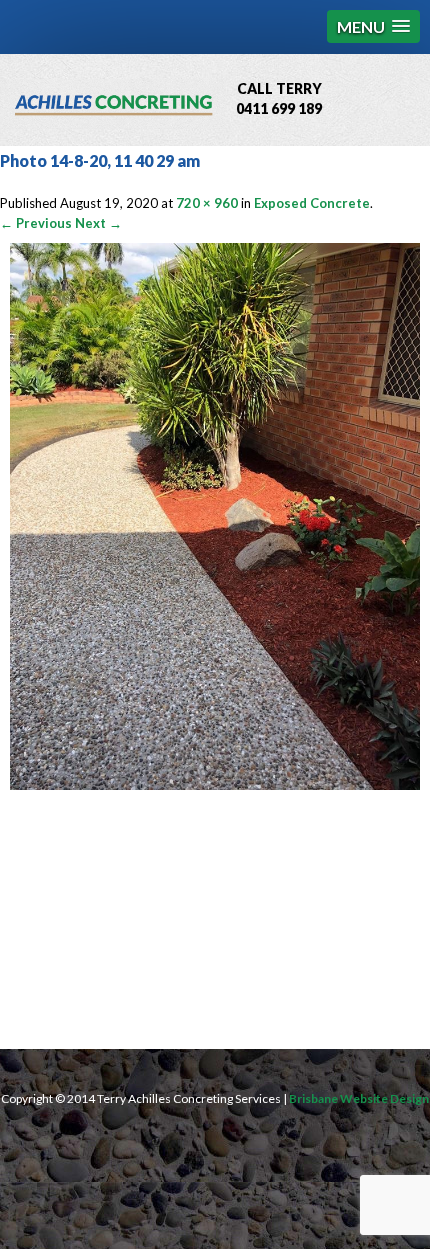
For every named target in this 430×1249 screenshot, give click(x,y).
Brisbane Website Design (359, 1098)
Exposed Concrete (312, 203)
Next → (98, 223)
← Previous (36, 223)
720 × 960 (207, 203)
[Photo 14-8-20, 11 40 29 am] (215, 785)
